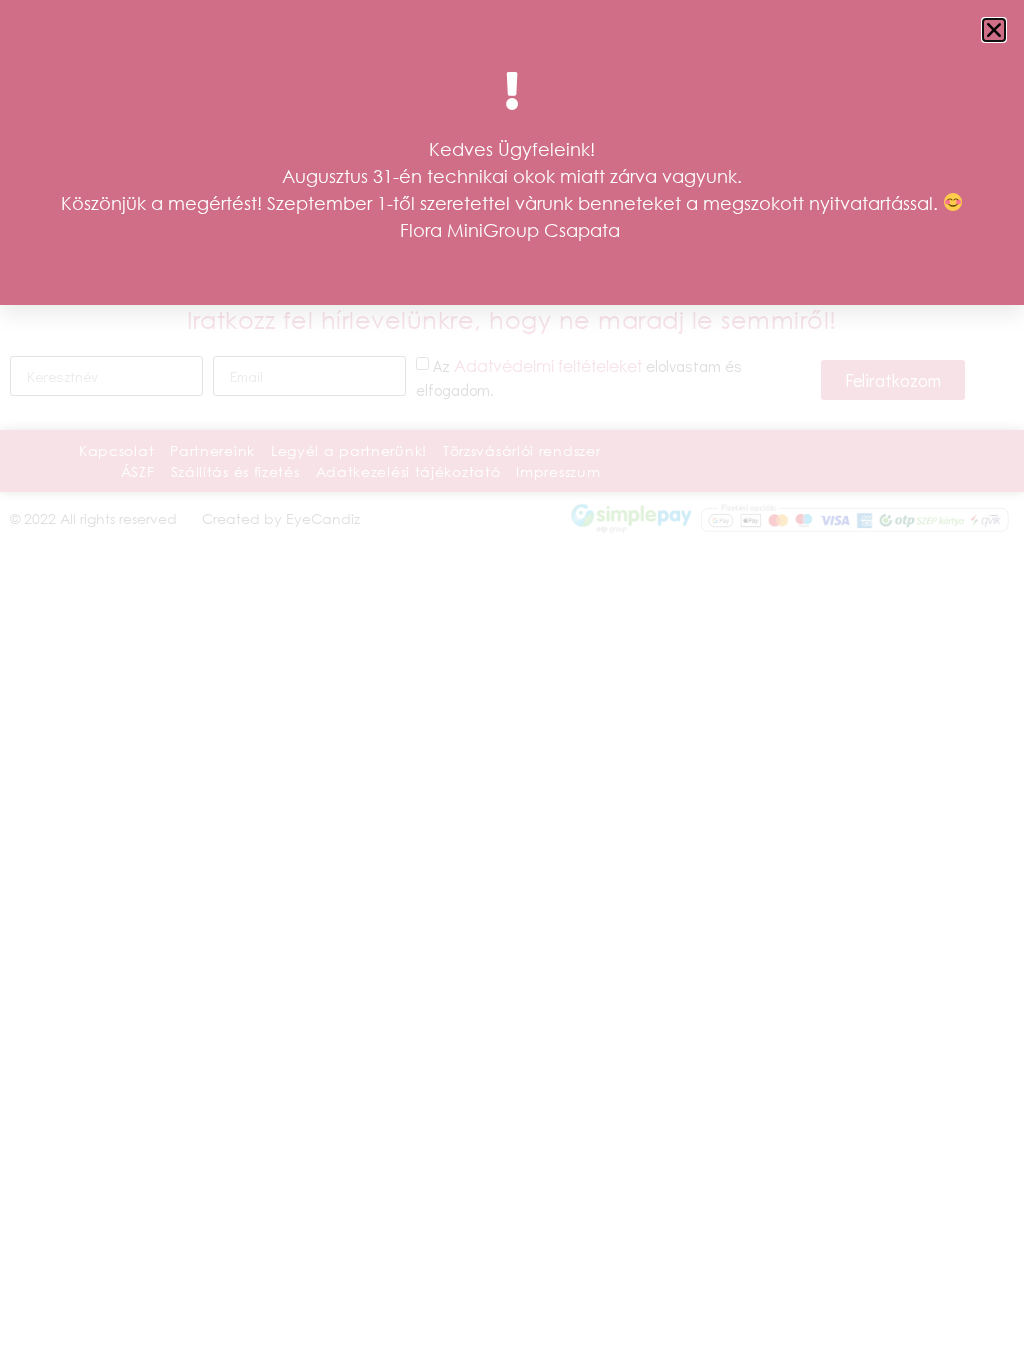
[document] (512, 683)
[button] (994, 30)
